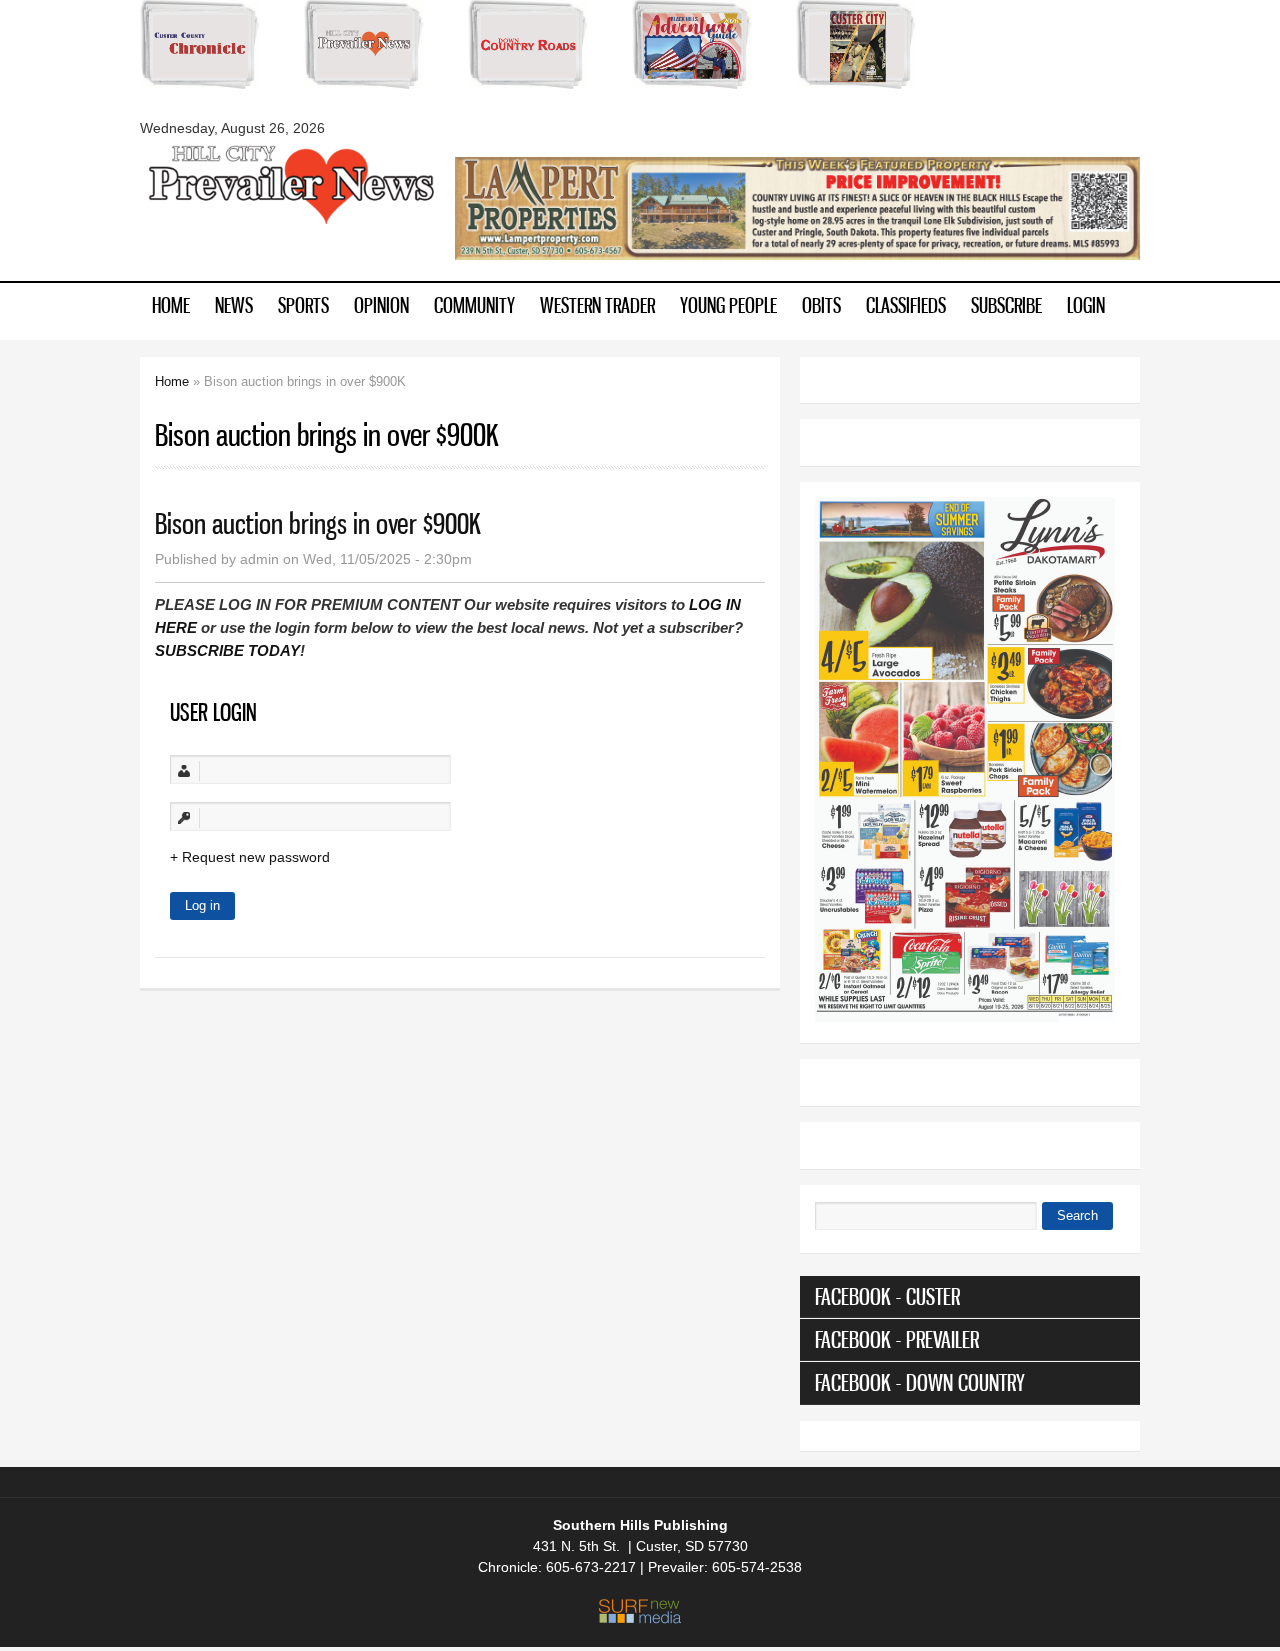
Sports (303, 305)
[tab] (970, 1297)
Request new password (256, 857)
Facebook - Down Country (920, 1382)
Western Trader (597, 305)
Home (171, 305)
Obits (821, 305)
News (234, 305)
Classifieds (906, 305)
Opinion (381, 305)
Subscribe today (227, 650)
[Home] (290, 222)
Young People (728, 305)
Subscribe (1006, 305)
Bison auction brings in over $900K (318, 523)
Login (1086, 305)
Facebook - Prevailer (897, 1339)
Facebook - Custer (887, 1296)
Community (474, 305)
